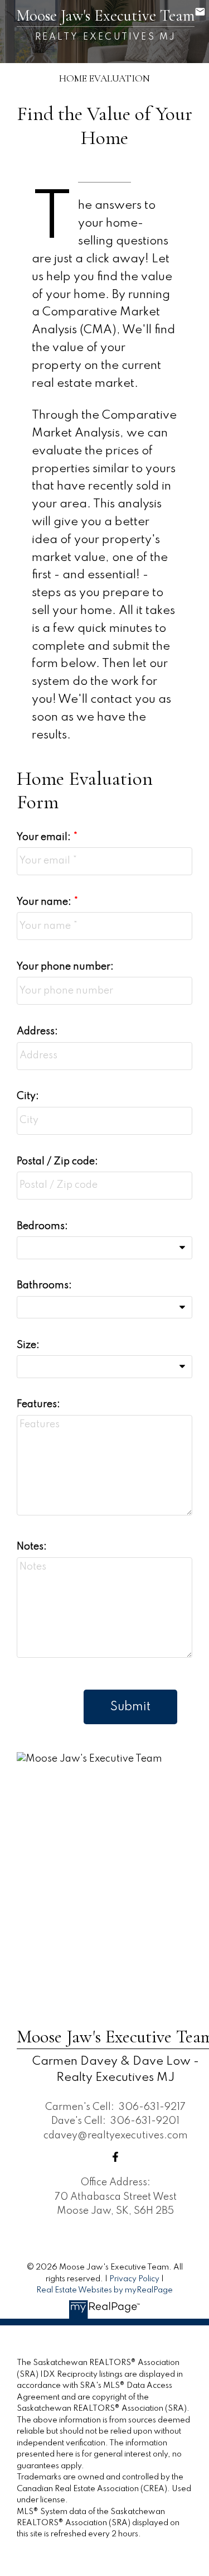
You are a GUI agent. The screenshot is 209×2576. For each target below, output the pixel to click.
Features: (38, 1404)
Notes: (32, 1547)
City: (28, 1096)
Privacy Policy (134, 2279)
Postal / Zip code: (57, 1162)
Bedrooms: (42, 1226)
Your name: (45, 902)
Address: (37, 1032)
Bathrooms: (44, 1285)
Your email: (45, 837)
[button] (115, 2157)
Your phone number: (65, 967)
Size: (28, 1345)
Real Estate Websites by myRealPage (104, 2290)
